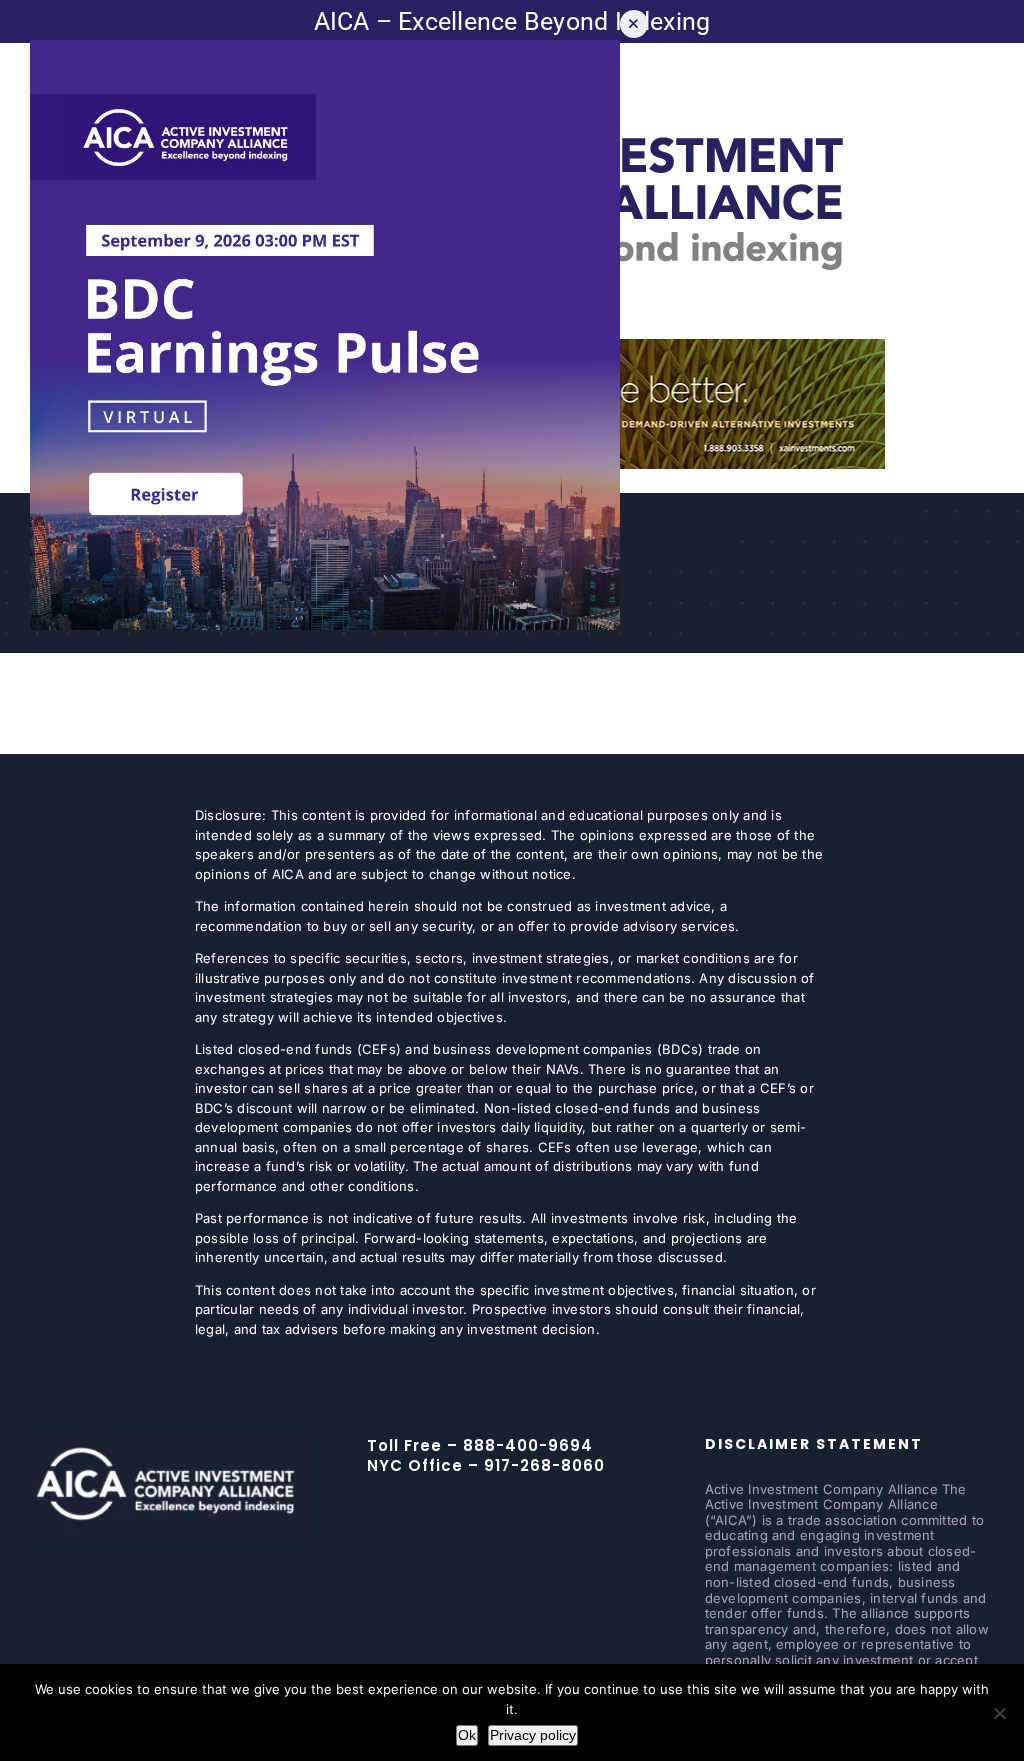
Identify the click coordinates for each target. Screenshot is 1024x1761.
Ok (467, 1735)
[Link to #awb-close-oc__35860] (634, 24)
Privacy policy (533, 1735)
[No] (999, 1713)
